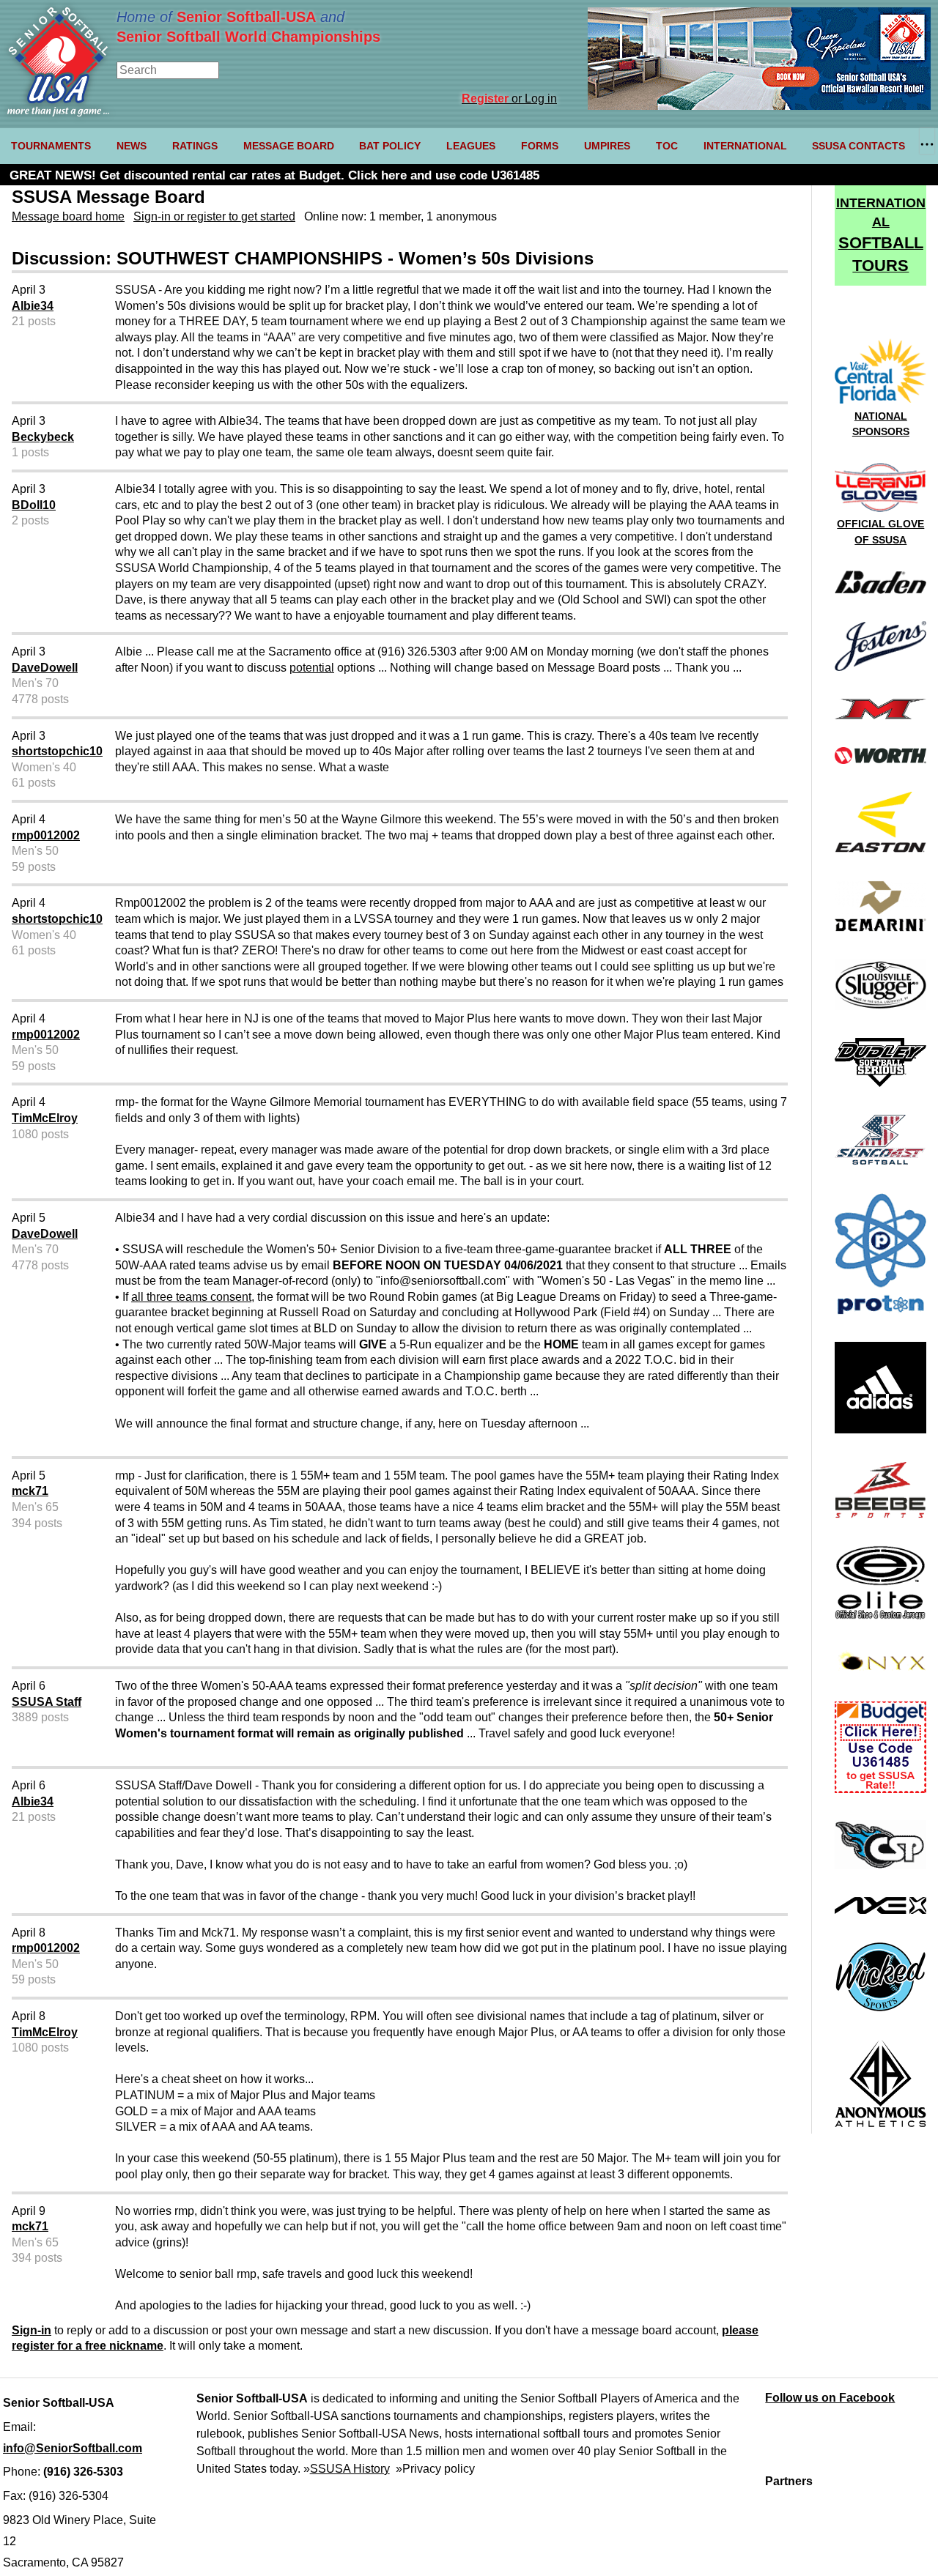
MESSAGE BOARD (289, 146)
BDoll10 (34, 505)
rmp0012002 (46, 835)
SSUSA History (350, 2469)
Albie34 (33, 306)
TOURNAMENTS (51, 146)
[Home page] (58, 112)
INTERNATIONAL (745, 146)
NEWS (132, 146)
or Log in (509, 99)
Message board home (68, 216)
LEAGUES (471, 146)
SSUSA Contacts (858, 146)
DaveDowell (45, 668)
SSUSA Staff (47, 1702)
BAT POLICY (390, 146)
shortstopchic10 (57, 751)
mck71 (30, 1491)
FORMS (540, 146)
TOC (667, 146)
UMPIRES (607, 146)
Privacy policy (439, 2469)
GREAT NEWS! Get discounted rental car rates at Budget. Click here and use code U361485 (274, 175)
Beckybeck (43, 437)
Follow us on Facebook (830, 2398)
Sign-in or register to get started (214, 216)
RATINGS (195, 146)
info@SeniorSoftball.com (73, 2448)
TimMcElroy (45, 1118)
